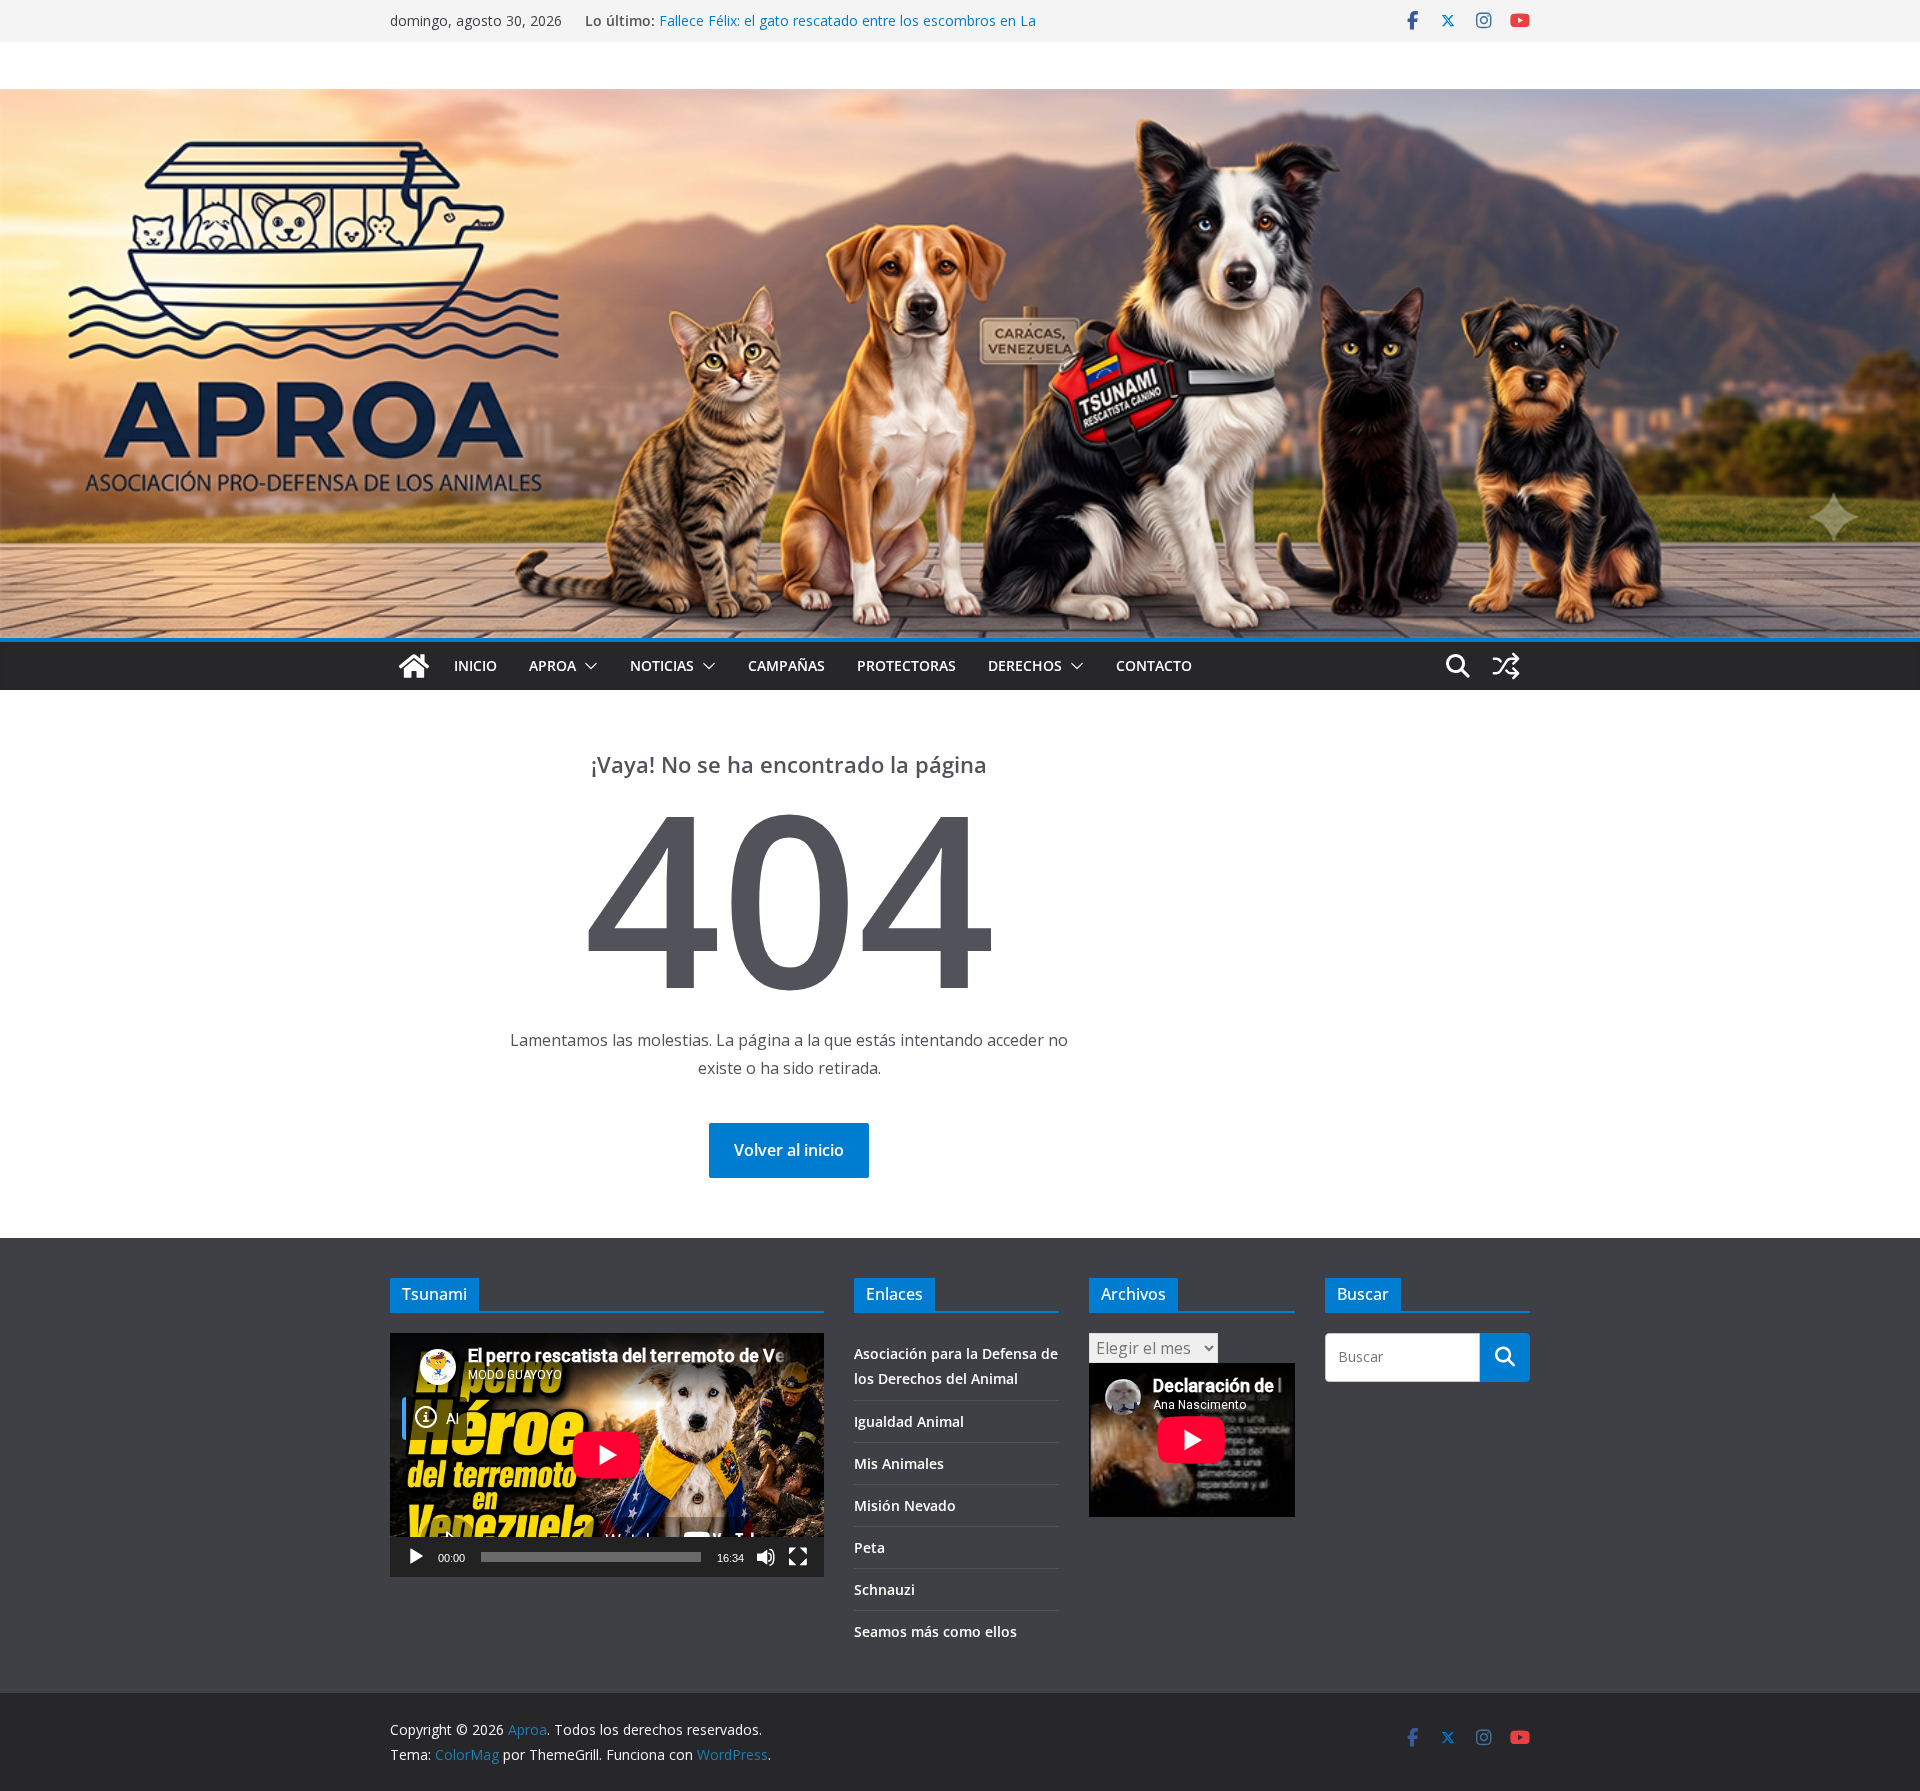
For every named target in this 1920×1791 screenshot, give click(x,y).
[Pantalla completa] (798, 1557)
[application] (607, 1455)
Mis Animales (899, 1463)
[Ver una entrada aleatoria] (1506, 666)
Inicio (475, 665)
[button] (587, 666)
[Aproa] (414, 666)
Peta (869, 1547)
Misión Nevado (905, 1505)
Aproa (552, 665)
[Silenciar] (766, 1557)
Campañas (786, 665)
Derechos (1025, 665)
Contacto (1154, 665)
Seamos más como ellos (935, 1631)
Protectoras (906, 665)
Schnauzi (884, 1589)
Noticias (662, 665)
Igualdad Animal (909, 1421)
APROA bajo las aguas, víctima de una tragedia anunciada (846, 20)
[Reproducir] (416, 1557)
